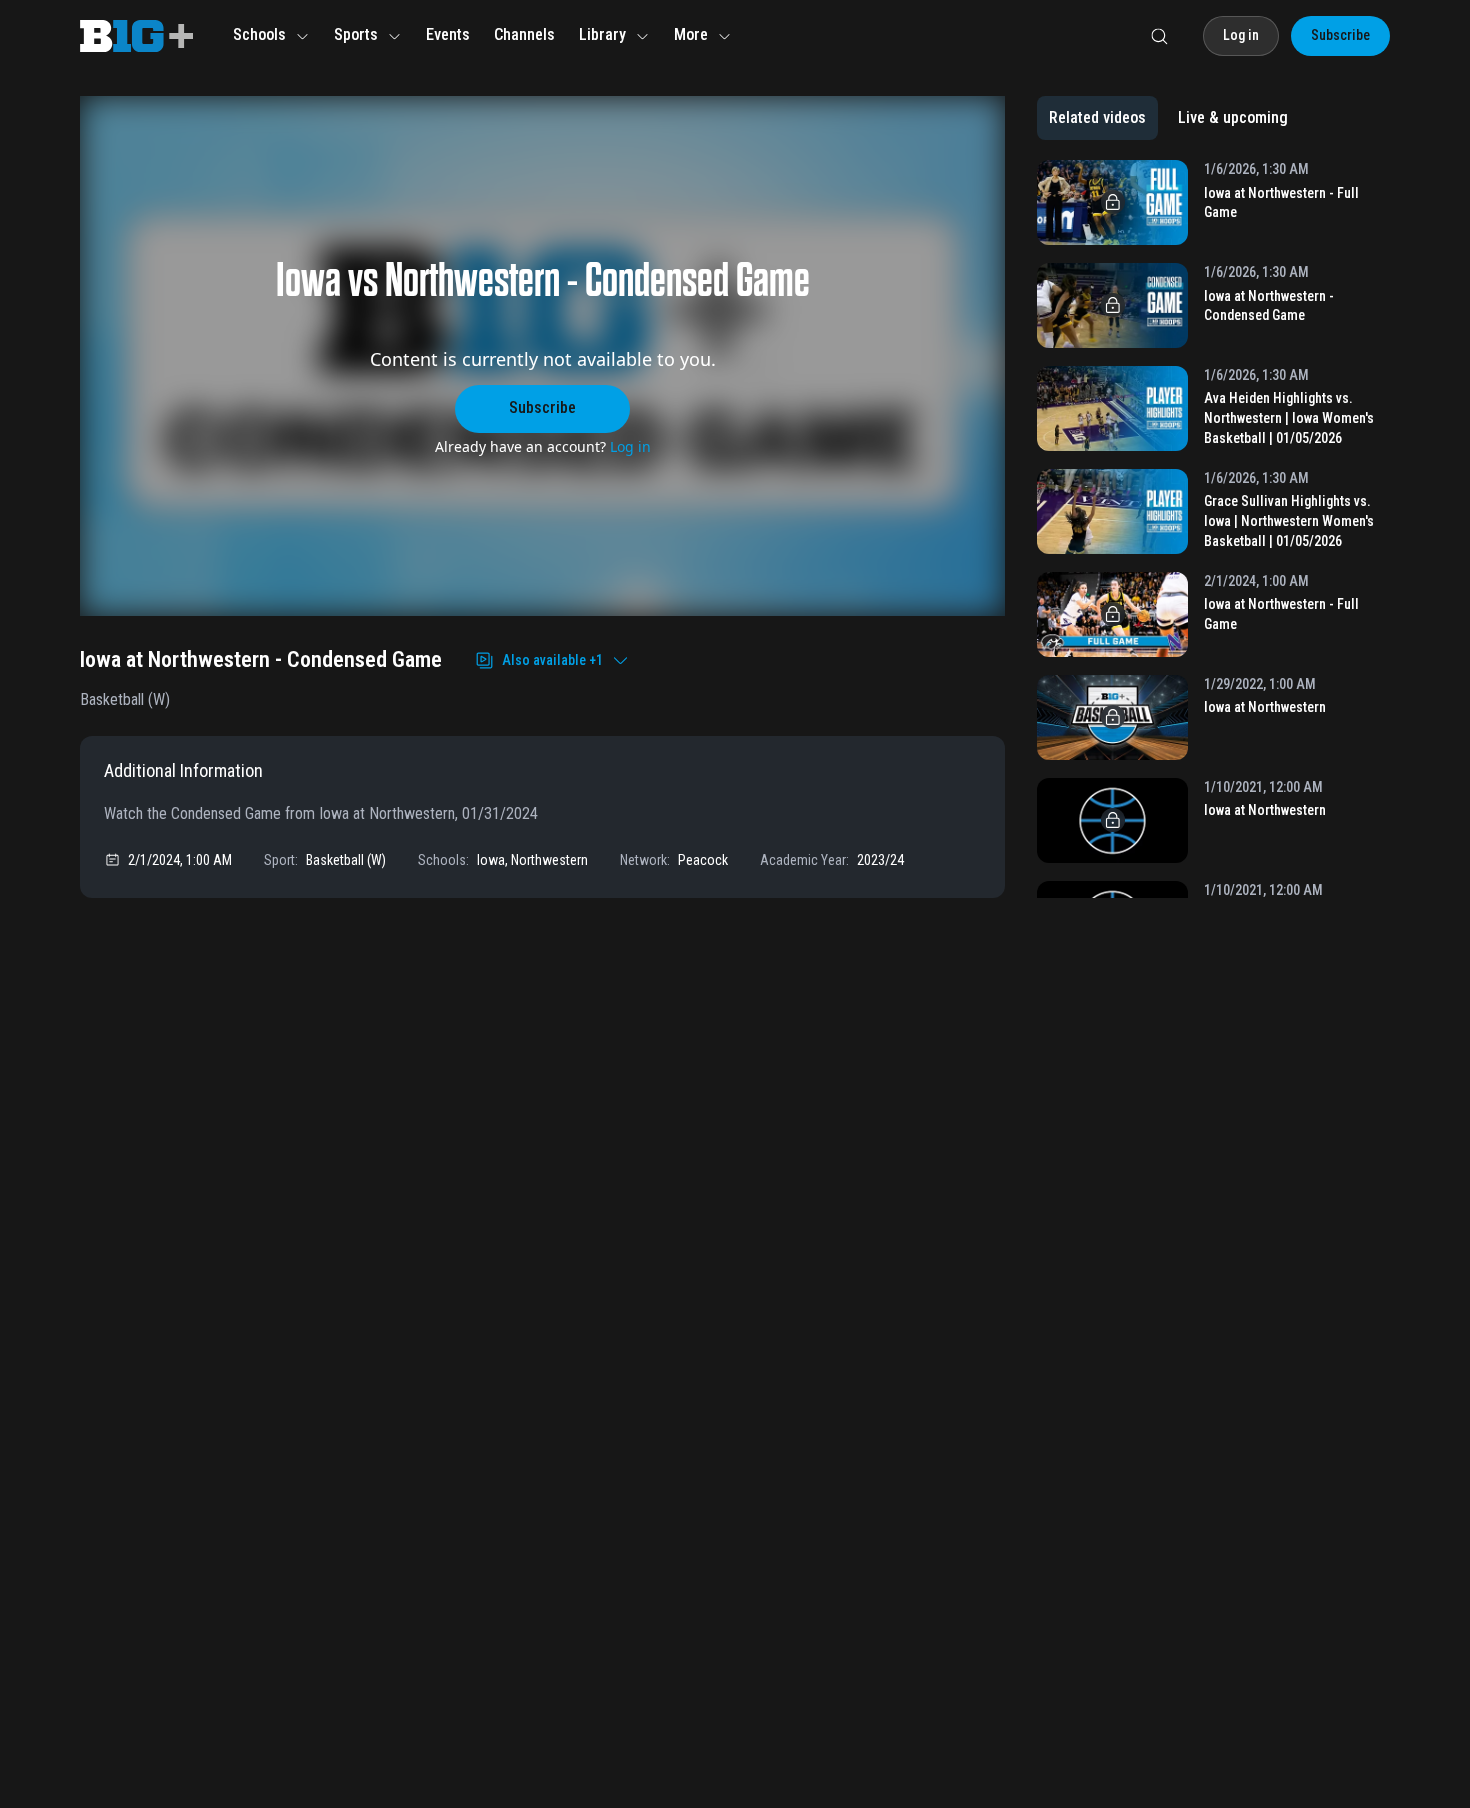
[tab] (1097, 118)
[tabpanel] (1213, 529)
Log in (630, 446)
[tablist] (1168, 118)
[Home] (136, 36)
